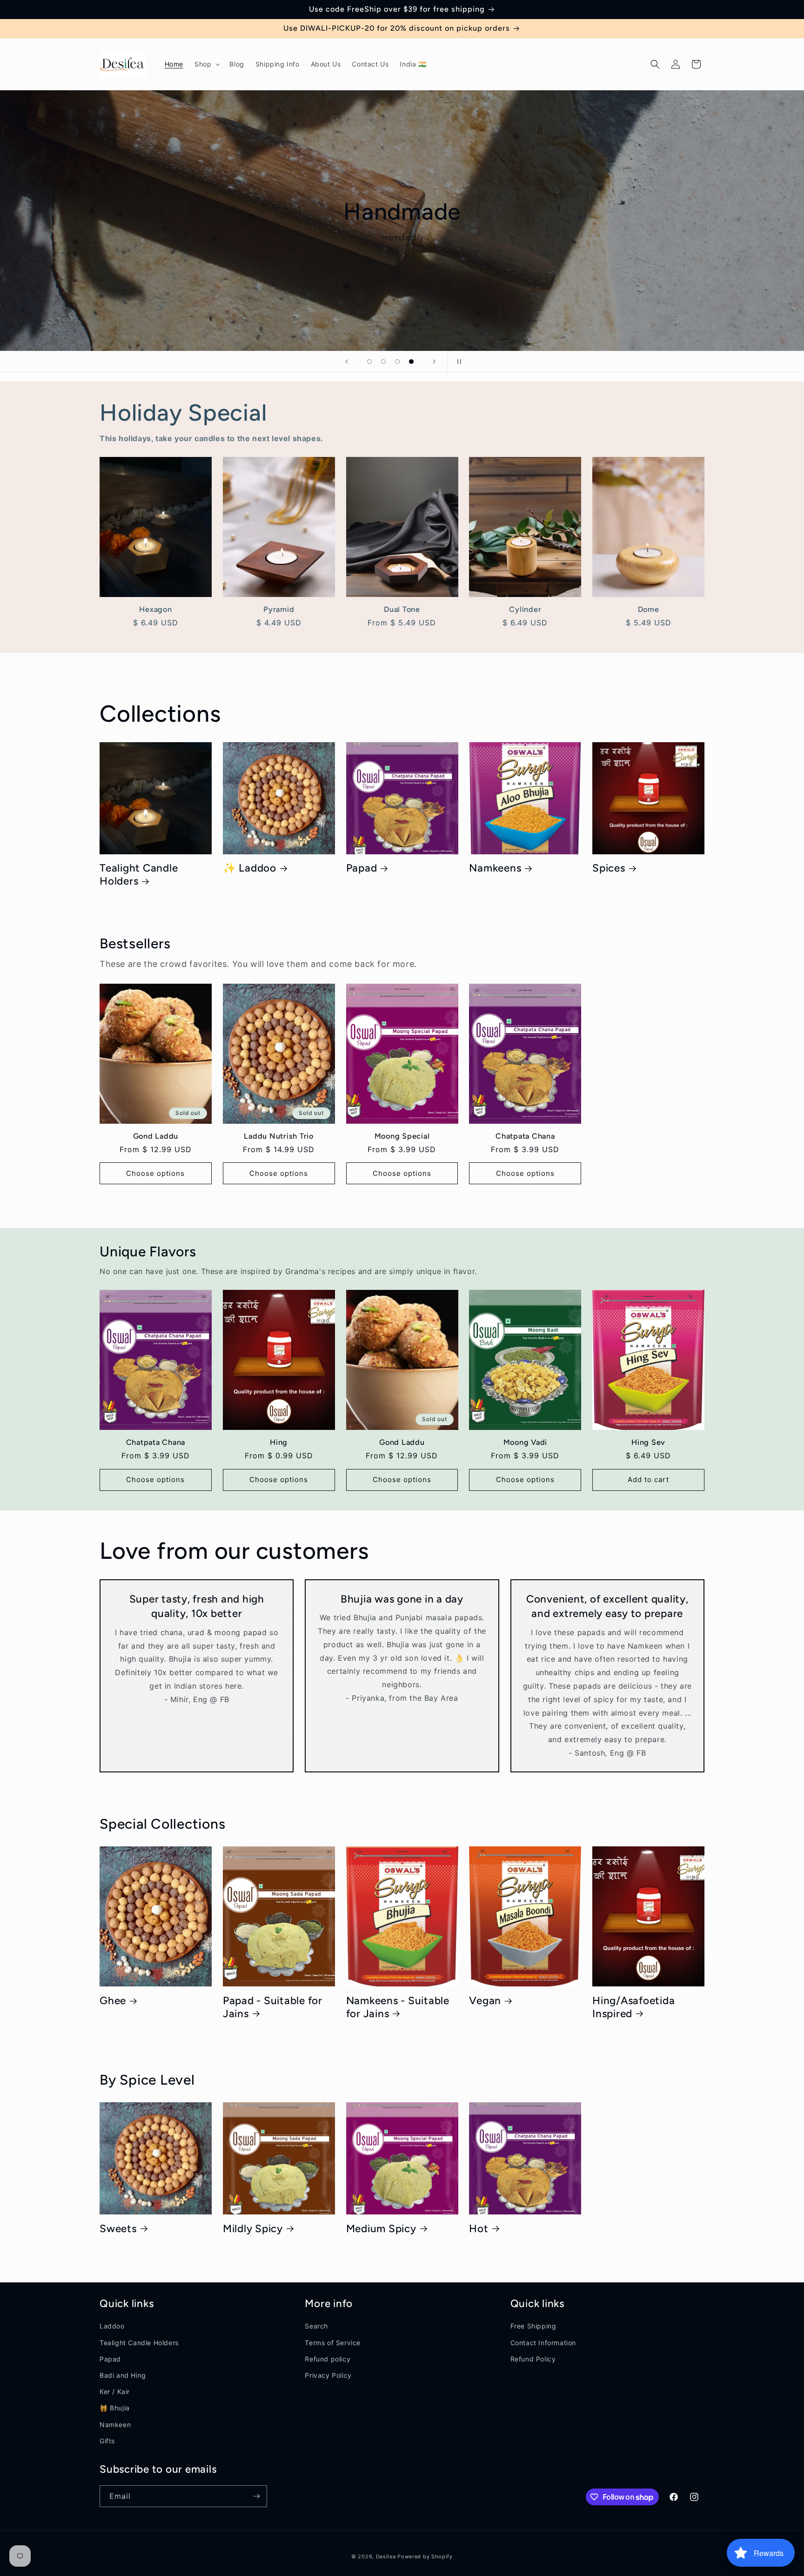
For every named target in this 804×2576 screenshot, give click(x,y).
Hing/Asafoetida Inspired (633, 2007)
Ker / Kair (115, 2392)
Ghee (113, 2001)
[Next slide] (434, 362)
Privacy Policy (328, 2375)
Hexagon (155, 609)
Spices (609, 868)
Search (316, 2326)
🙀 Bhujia (115, 2408)
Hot (479, 2229)
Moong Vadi (526, 1442)
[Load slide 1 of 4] (369, 362)
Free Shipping (533, 2326)
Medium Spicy (381, 2229)
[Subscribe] (256, 2496)
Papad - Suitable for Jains (273, 2007)
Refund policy (328, 2359)
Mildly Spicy (253, 2229)
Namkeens (495, 868)
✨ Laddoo (250, 868)
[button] (206, 64)
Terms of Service (333, 2343)
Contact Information (543, 2343)
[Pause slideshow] (457, 362)
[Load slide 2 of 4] (383, 362)
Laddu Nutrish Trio (279, 1136)
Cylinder (525, 609)
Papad (362, 868)
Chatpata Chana (525, 1136)
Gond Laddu (156, 1136)
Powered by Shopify (425, 2556)
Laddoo (112, 2326)
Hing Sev (648, 1442)
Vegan (485, 2001)
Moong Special (402, 1136)
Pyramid (279, 609)
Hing (279, 1442)
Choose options (155, 1173)
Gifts (107, 2441)
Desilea (386, 2556)
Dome (649, 609)
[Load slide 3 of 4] (397, 362)
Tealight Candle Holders (139, 875)
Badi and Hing (123, 2375)
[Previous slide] (347, 362)
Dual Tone (402, 609)
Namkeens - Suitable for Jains (398, 2007)
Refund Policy (533, 2359)
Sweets (118, 2229)
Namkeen (115, 2425)
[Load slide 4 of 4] (411, 362)
